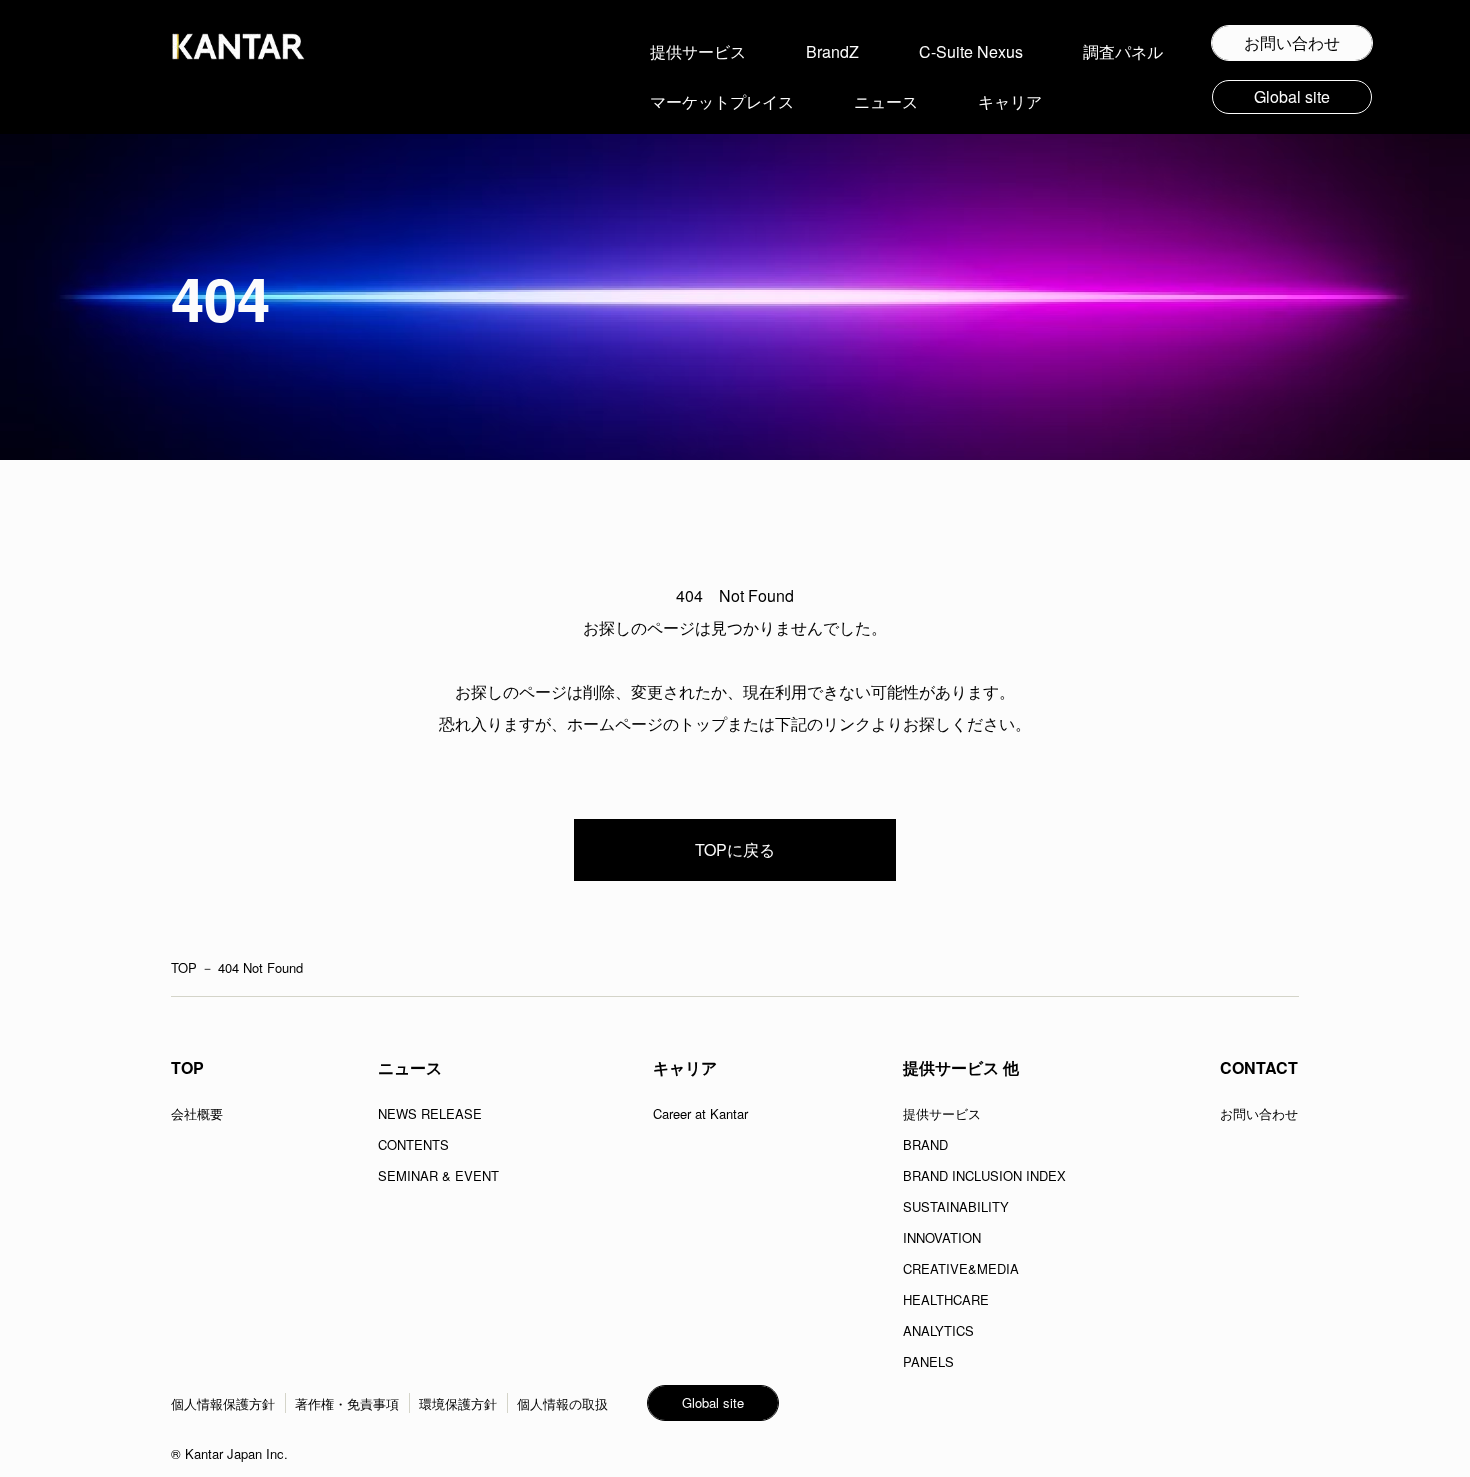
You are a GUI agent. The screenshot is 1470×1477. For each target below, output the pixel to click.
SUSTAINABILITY (956, 1206)
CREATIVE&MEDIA (961, 1268)
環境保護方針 (458, 1403)
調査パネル (1123, 51)
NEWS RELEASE (430, 1113)
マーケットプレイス (722, 101)
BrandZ (832, 51)
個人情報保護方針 (223, 1403)
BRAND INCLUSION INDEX (984, 1175)
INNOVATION (942, 1237)
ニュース (886, 101)
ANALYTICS (938, 1330)
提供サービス (698, 51)
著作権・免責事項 (347, 1403)
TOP (184, 967)
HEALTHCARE (946, 1299)
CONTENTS (413, 1144)
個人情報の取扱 (562, 1403)
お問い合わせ (1259, 1113)
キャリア (1010, 101)
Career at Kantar (700, 1113)
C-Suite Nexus (971, 51)
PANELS (928, 1361)
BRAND (925, 1144)
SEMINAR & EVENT (438, 1175)
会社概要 (197, 1113)
